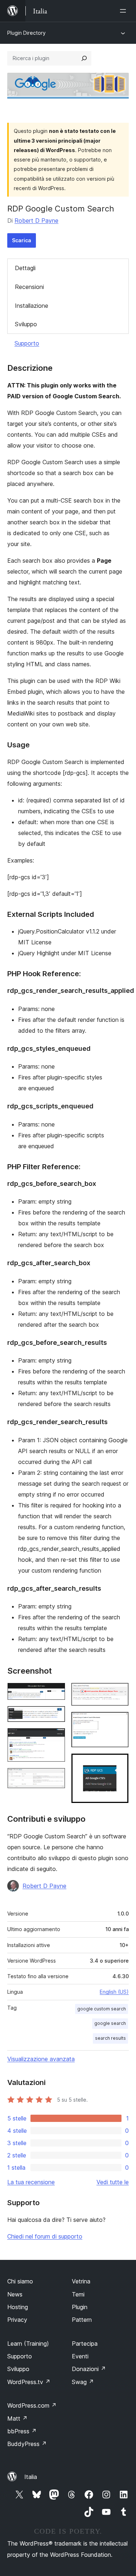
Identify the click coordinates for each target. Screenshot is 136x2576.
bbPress (22, 2431)
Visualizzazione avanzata (41, 2059)
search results (110, 2038)
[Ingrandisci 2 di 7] (55, 1716)
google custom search (102, 2009)
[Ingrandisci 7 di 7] (119, 1763)
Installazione (32, 306)
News (15, 2294)
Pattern (82, 2320)
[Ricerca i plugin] (84, 58)
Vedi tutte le (113, 2182)
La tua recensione (31, 2182)
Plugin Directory (26, 33)
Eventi (80, 2356)
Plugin (80, 2307)
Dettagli (25, 268)
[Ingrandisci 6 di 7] (119, 1721)
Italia (31, 2477)
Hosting (18, 2307)
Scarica (22, 240)
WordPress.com (32, 2405)
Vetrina (81, 2281)
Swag (83, 2382)
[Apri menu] (124, 11)
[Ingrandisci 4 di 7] (55, 1778)
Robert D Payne (36, 221)
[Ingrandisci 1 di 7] (55, 1692)
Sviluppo (26, 324)
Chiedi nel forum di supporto (45, 2236)
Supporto (27, 343)
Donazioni (89, 2369)
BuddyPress (27, 2444)
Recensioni (29, 287)
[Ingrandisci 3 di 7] (55, 1738)
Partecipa (85, 2344)
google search (110, 2023)
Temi (78, 2294)
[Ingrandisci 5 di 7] (119, 1692)
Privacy (17, 2320)
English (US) (114, 1992)
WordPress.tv (29, 2382)
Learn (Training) (28, 2344)
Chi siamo (20, 2281)
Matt (17, 2418)
